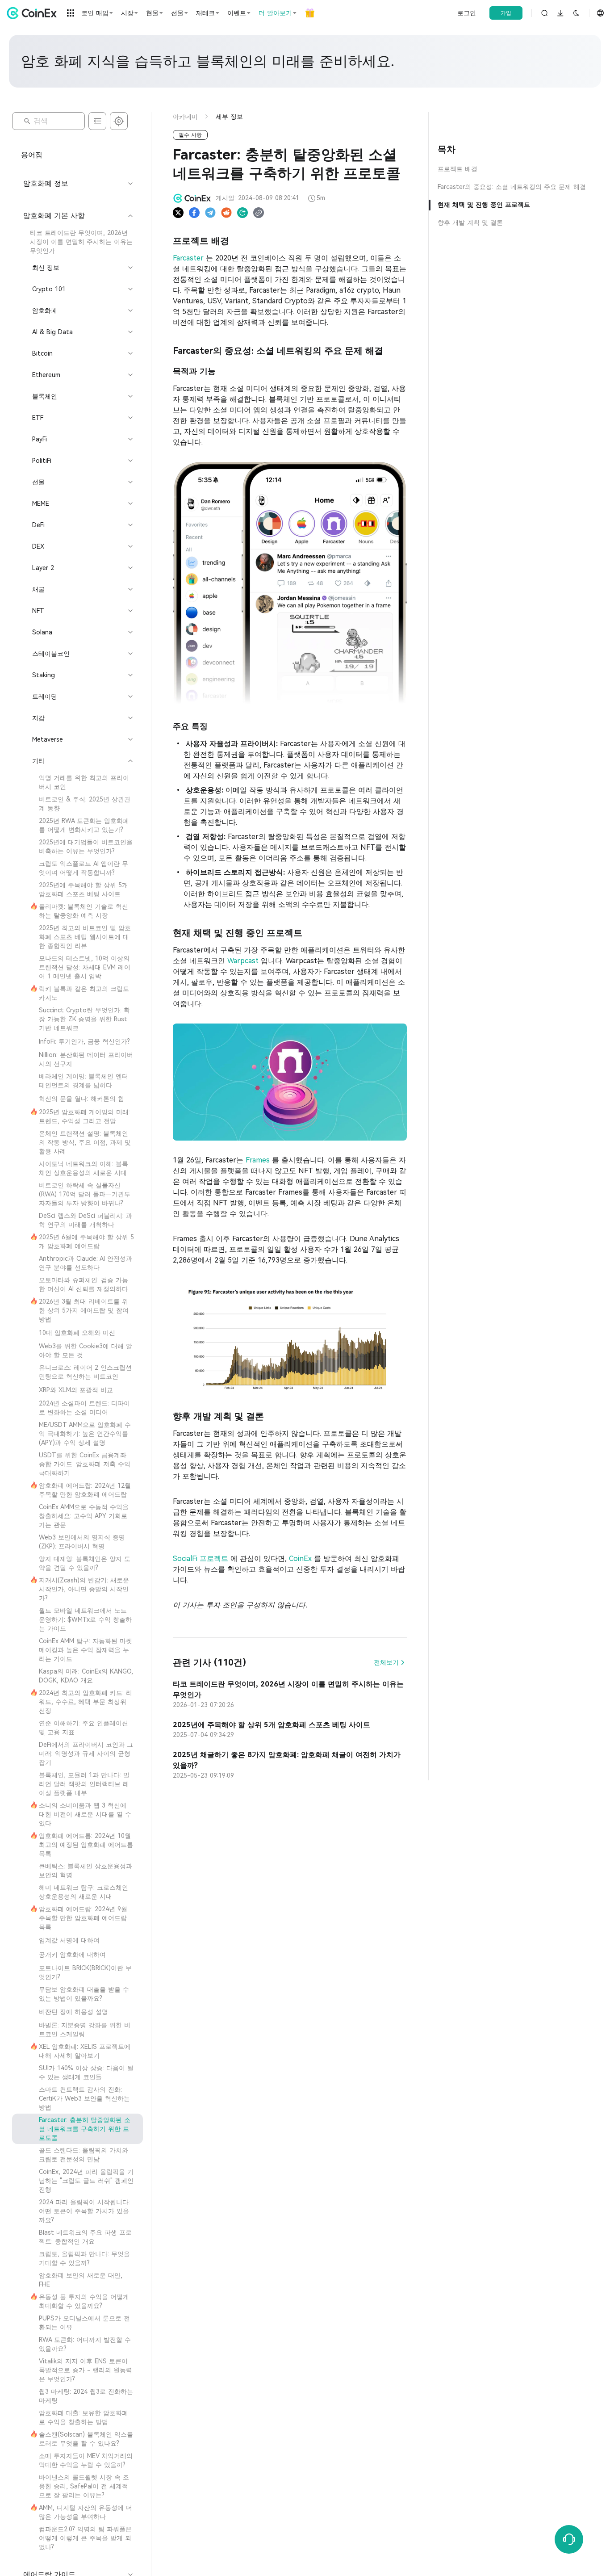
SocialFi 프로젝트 (202, 1559)
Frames (259, 1160)
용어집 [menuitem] (32, 155)
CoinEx (301, 1559)
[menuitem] (77, 242)
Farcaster (189, 258)
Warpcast (244, 961)
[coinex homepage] (34, 13)
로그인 (467, 13)
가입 (506, 13)
